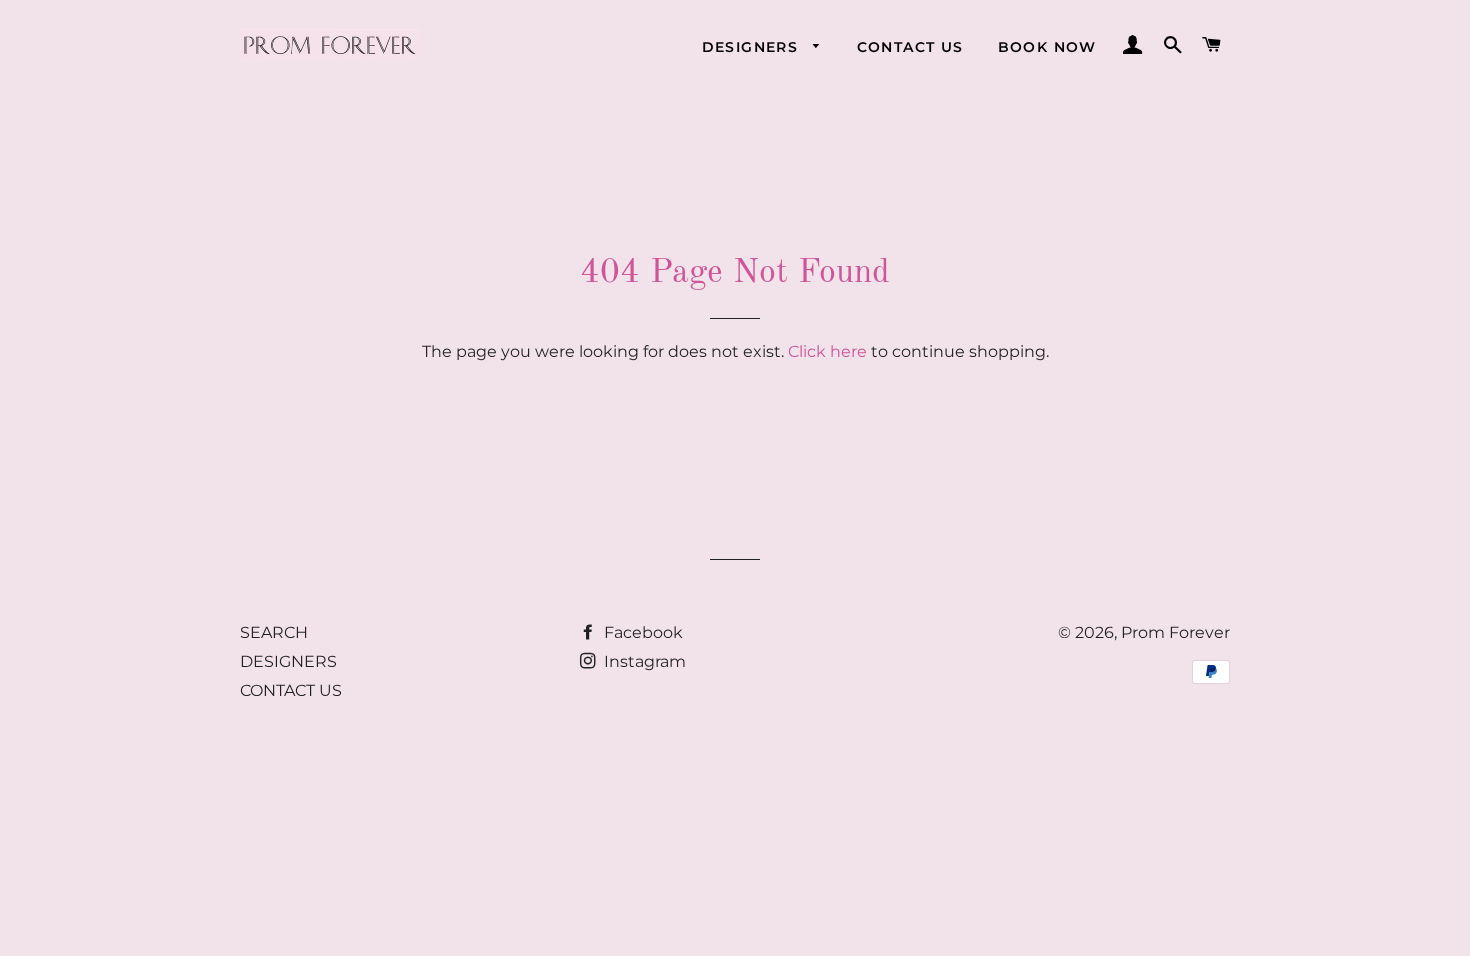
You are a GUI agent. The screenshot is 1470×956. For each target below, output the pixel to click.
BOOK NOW (1047, 47)
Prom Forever (1175, 632)
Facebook (641, 632)
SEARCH (274, 632)
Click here (827, 351)
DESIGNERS (753, 47)
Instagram (643, 661)
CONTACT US (910, 47)
